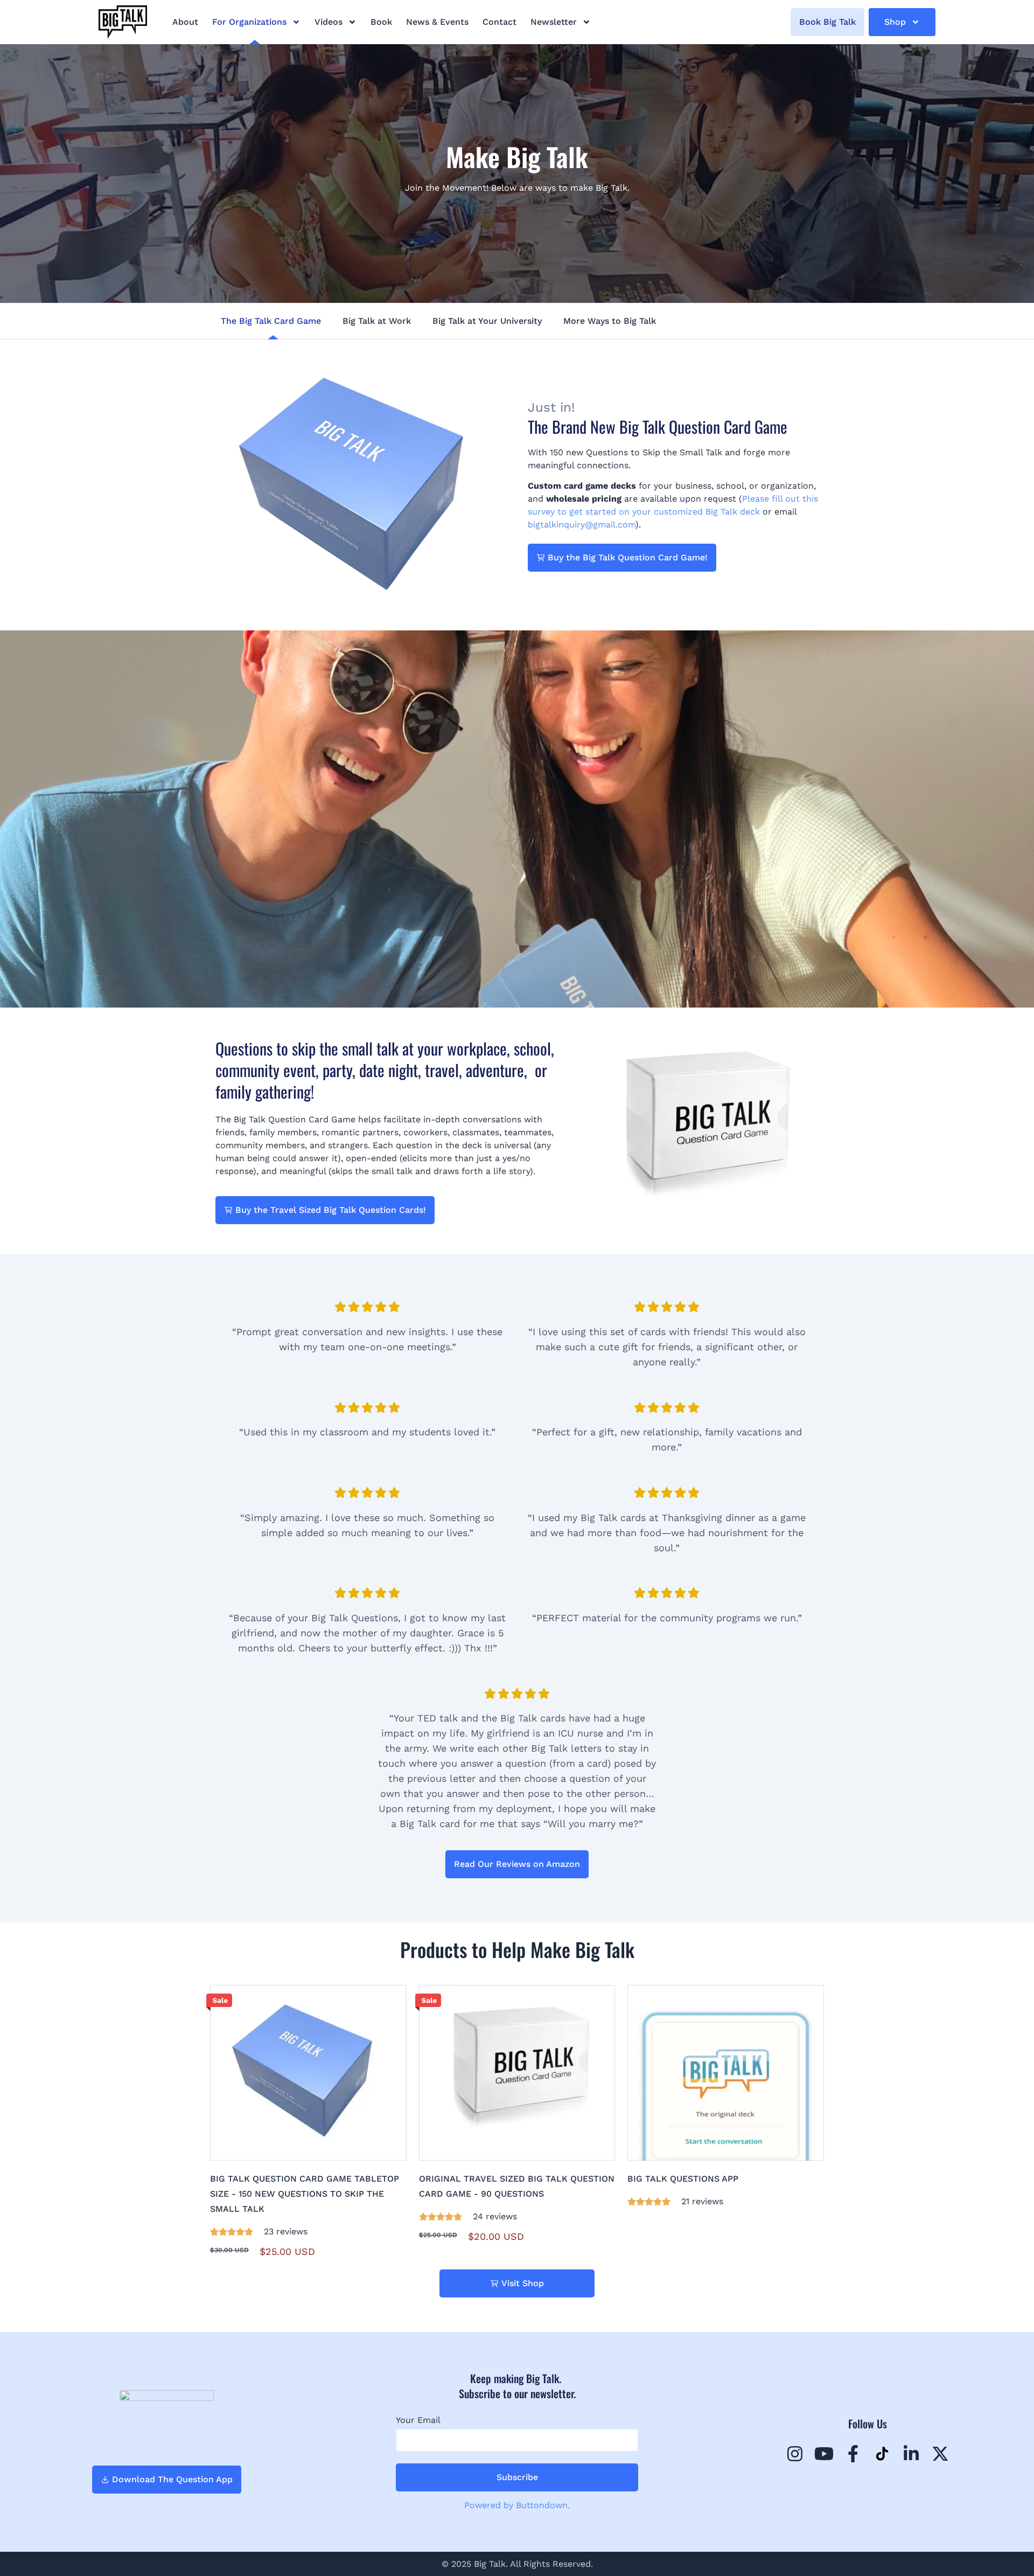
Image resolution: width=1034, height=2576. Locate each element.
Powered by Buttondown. (517, 2505)
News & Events (437, 22)
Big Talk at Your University (487, 321)
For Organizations (249, 22)
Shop (895, 22)
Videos (329, 22)
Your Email (418, 2420)
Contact (499, 22)
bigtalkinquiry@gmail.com (582, 525)
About (185, 22)
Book (381, 22)
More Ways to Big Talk (610, 321)
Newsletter (554, 22)
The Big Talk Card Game (271, 321)
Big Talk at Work (377, 321)
